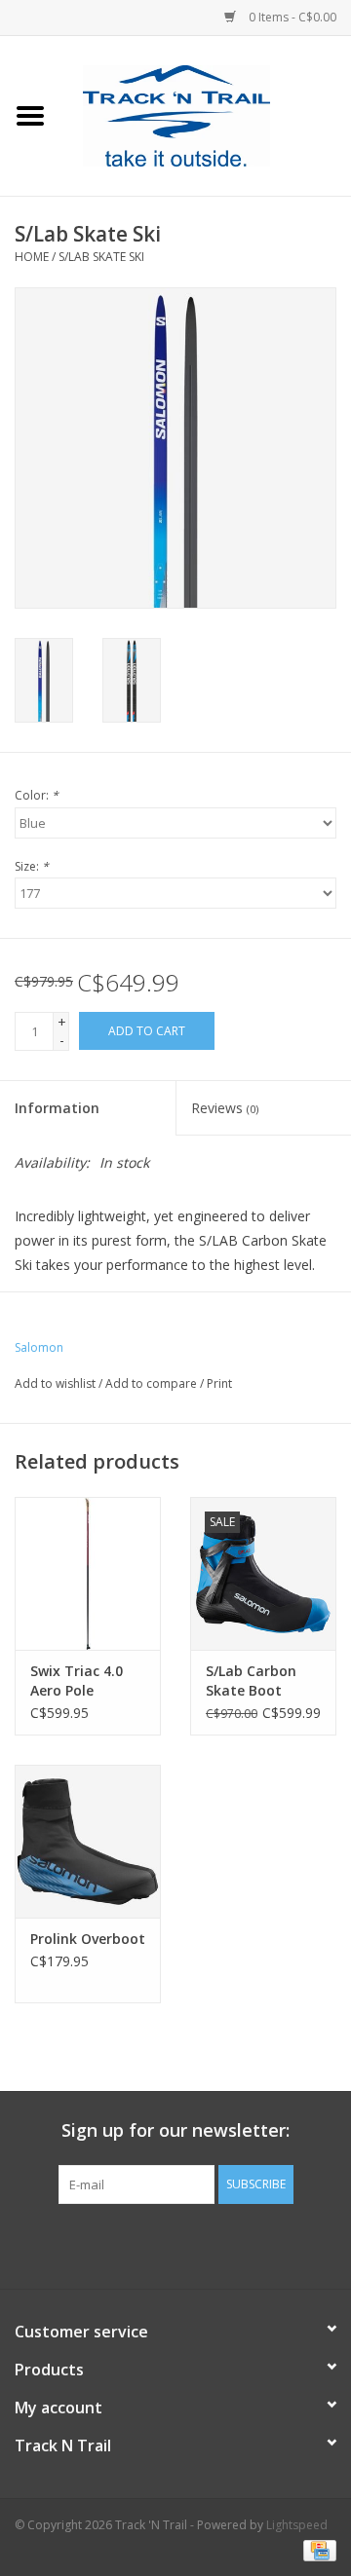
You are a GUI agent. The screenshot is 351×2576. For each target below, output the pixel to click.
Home (32, 257)
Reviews (225, 1108)
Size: (32, 866)
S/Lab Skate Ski (101, 257)
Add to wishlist (55, 1383)
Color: (37, 795)
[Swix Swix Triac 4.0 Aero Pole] (88, 1573)
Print (219, 1383)
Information (57, 1108)
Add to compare (153, 1383)
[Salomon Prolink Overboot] (88, 1841)
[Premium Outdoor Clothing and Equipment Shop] (206, 114)
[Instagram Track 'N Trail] (211, 2244)
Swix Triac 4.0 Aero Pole (77, 1680)
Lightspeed (297, 2525)
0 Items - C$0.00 (291, 17)
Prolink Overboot (88, 1939)
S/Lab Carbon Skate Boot (251, 1680)
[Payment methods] (316, 2549)
